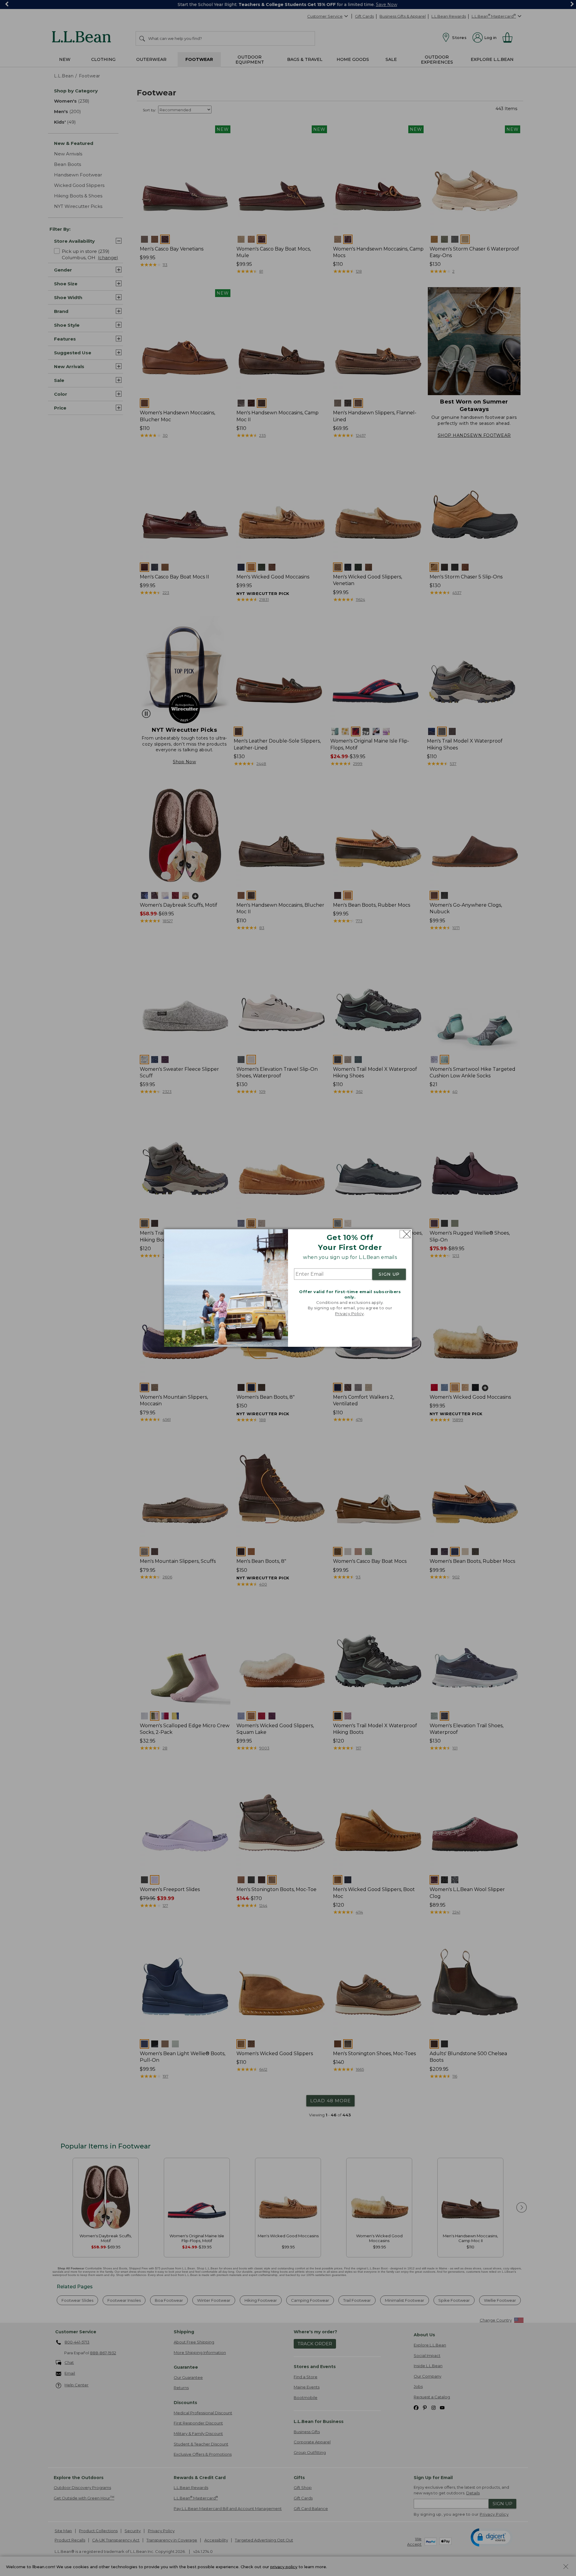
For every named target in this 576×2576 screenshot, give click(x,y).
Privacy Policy (349, 1314)
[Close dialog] (405, 1234)
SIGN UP (389, 1274)
